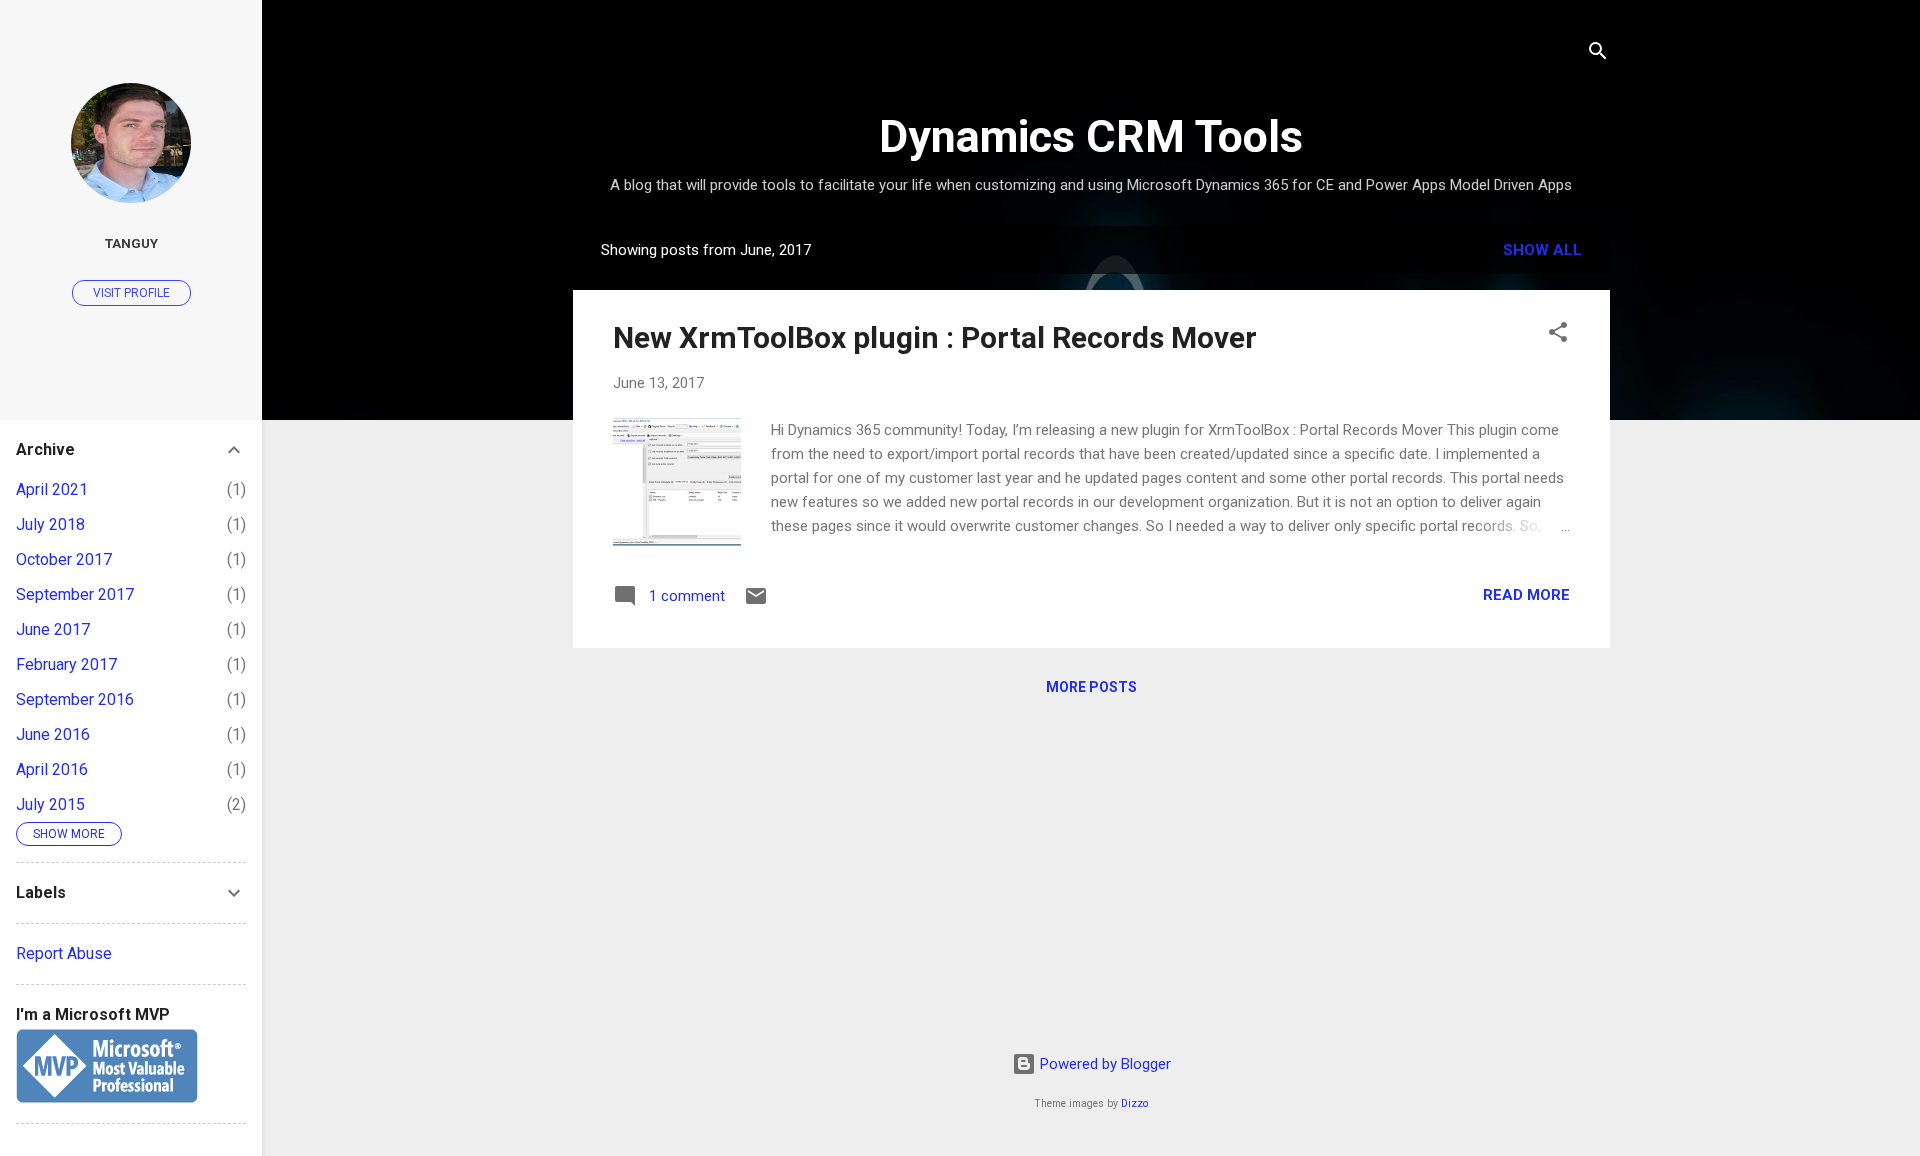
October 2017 (64, 559)
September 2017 (75, 594)
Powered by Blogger (1103, 1064)
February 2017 (66, 664)
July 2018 (50, 524)
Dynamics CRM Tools (1091, 136)
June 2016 (53, 734)
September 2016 (75, 699)
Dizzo (1134, 1103)
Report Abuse (64, 953)
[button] (1558, 335)
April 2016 (52, 769)
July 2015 (50, 804)
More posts (1091, 687)
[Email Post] (756, 603)
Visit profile (131, 293)
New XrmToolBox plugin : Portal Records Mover (935, 337)
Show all (1542, 250)
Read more (1526, 595)
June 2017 (53, 629)
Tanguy (131, 243)
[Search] (1598, 54)
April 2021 (52, 489)
